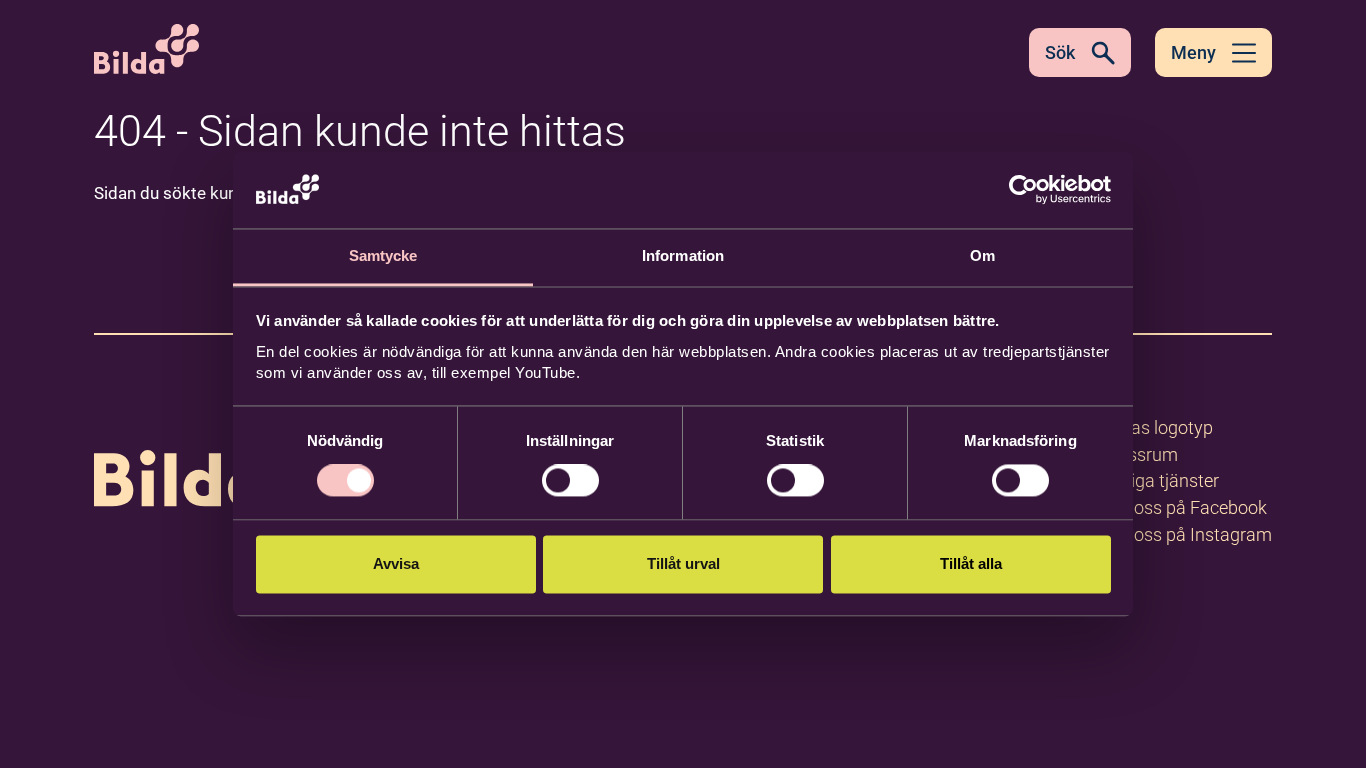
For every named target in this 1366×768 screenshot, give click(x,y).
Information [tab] (683, 255)
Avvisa (396, 563)
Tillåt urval (683, 563)
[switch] (570, 481)
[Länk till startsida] (222, 449)
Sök (1060, 52)
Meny (1193, 52)
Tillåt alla (971, 563)
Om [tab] (982, 255)
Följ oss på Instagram (1187, 534)
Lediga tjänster (1160, 480)
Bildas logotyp (1157, 427)
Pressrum (1140, 454)
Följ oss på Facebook (1184, 507)
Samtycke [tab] (383, 255)
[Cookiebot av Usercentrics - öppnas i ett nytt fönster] (1023, 190)
